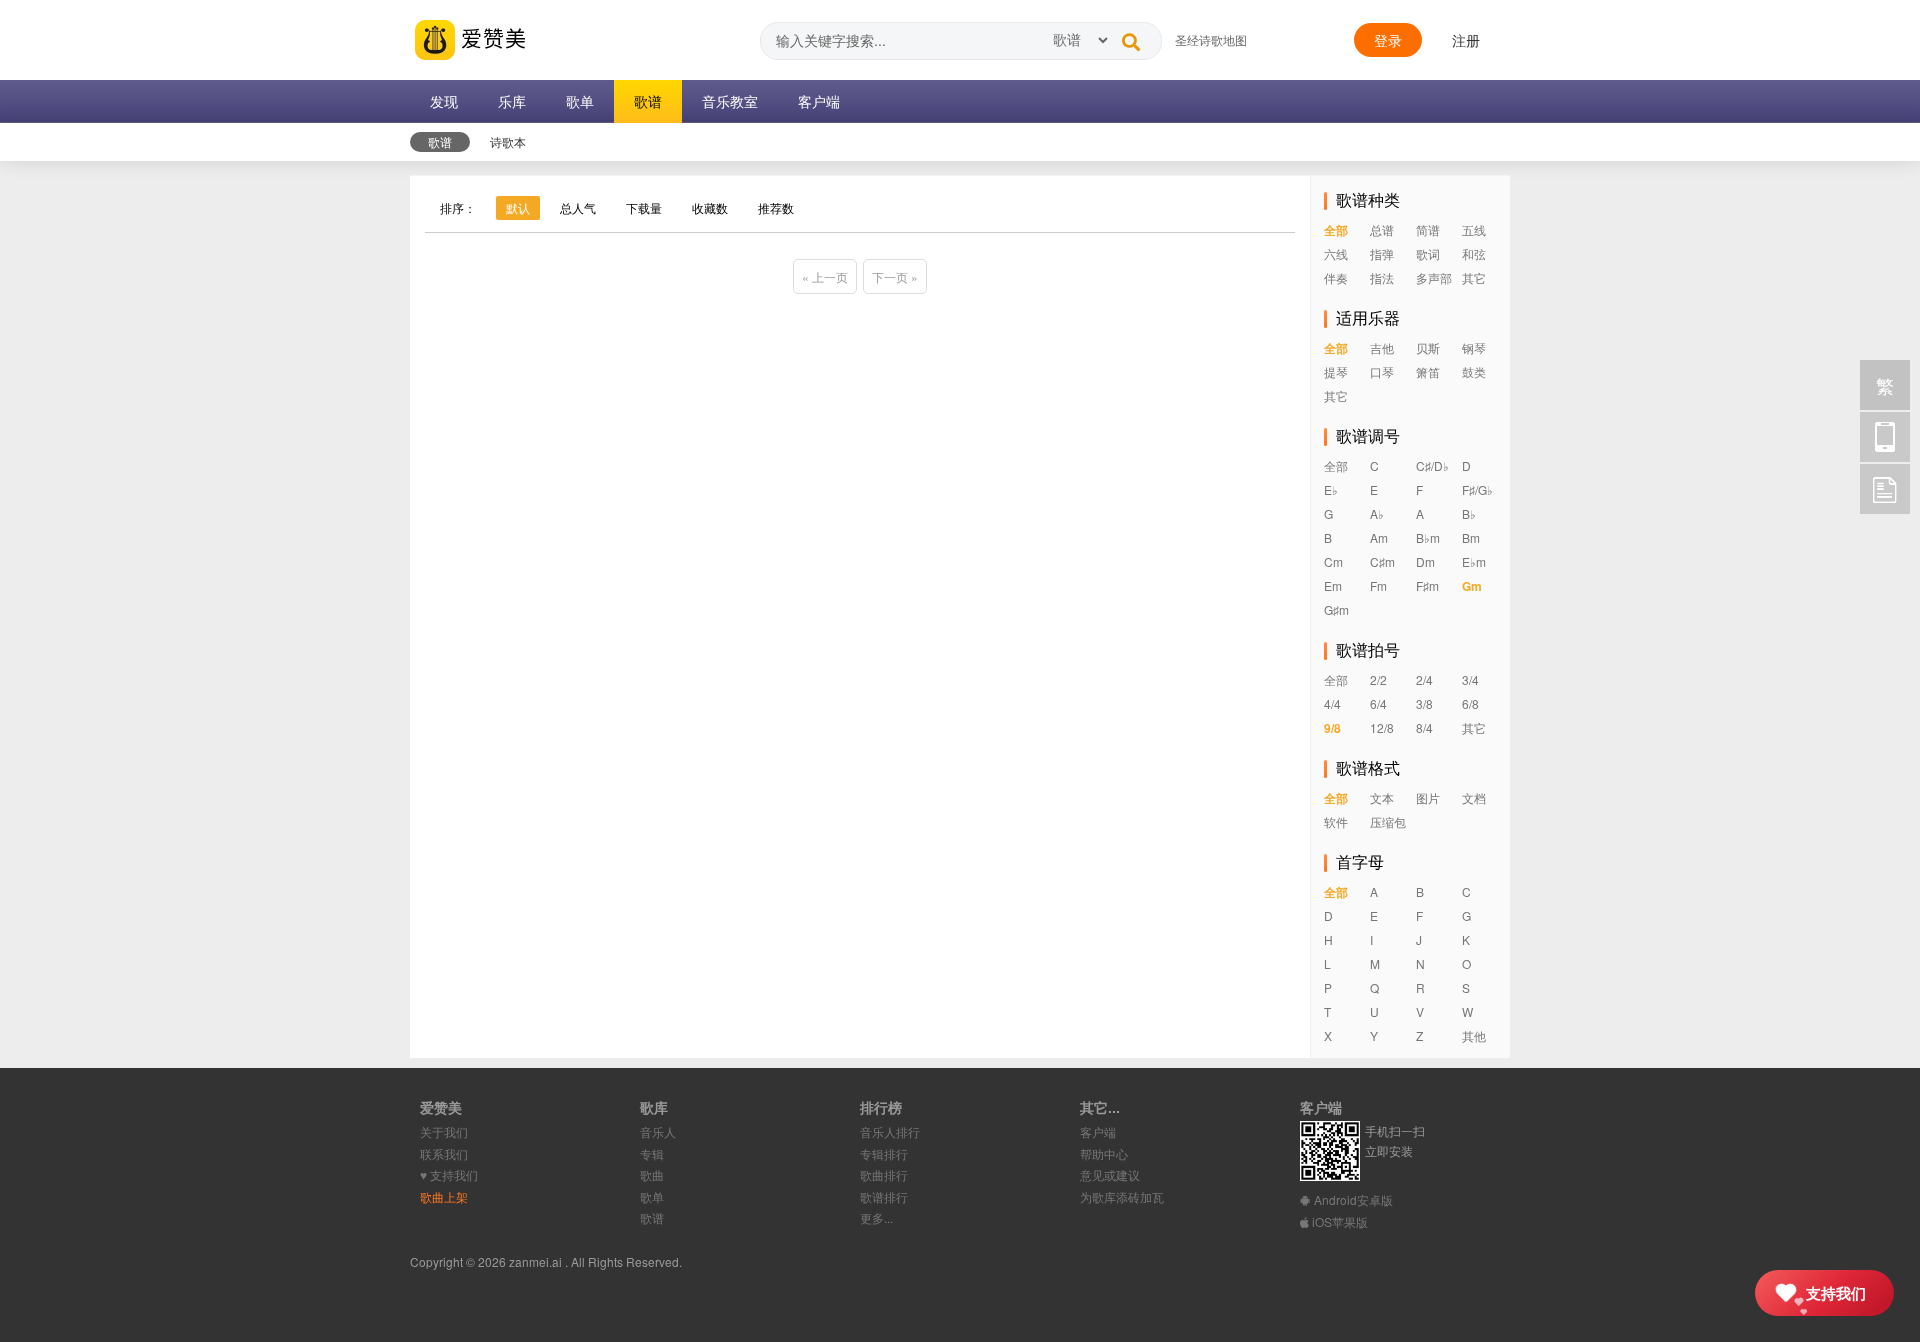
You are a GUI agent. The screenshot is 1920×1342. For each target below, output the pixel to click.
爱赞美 (491, 37)
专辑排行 (884, 1153)
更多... (876, 1217)
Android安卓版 (1352, 1199)
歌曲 (652, 1174)
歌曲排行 (884, 1174)
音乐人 (658, 1131)
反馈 (1885, 489)
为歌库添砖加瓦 (1122, 1196)
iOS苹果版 (1338, 1221)
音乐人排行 (890, 1131)
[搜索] (1131, 37)
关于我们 (444, 1131)
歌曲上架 (444, 1196)
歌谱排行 (884, 1196)
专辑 (652, 1153)
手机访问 (1885, 437)
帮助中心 (1104, 1153)
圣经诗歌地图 (1211, 39)
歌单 (652, 1196)
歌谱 (652, 1217)
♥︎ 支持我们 (449, 1174)
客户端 (1098, 1131)
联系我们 (444, 1153)
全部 (1336, 230)
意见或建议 (1110, 1174)
